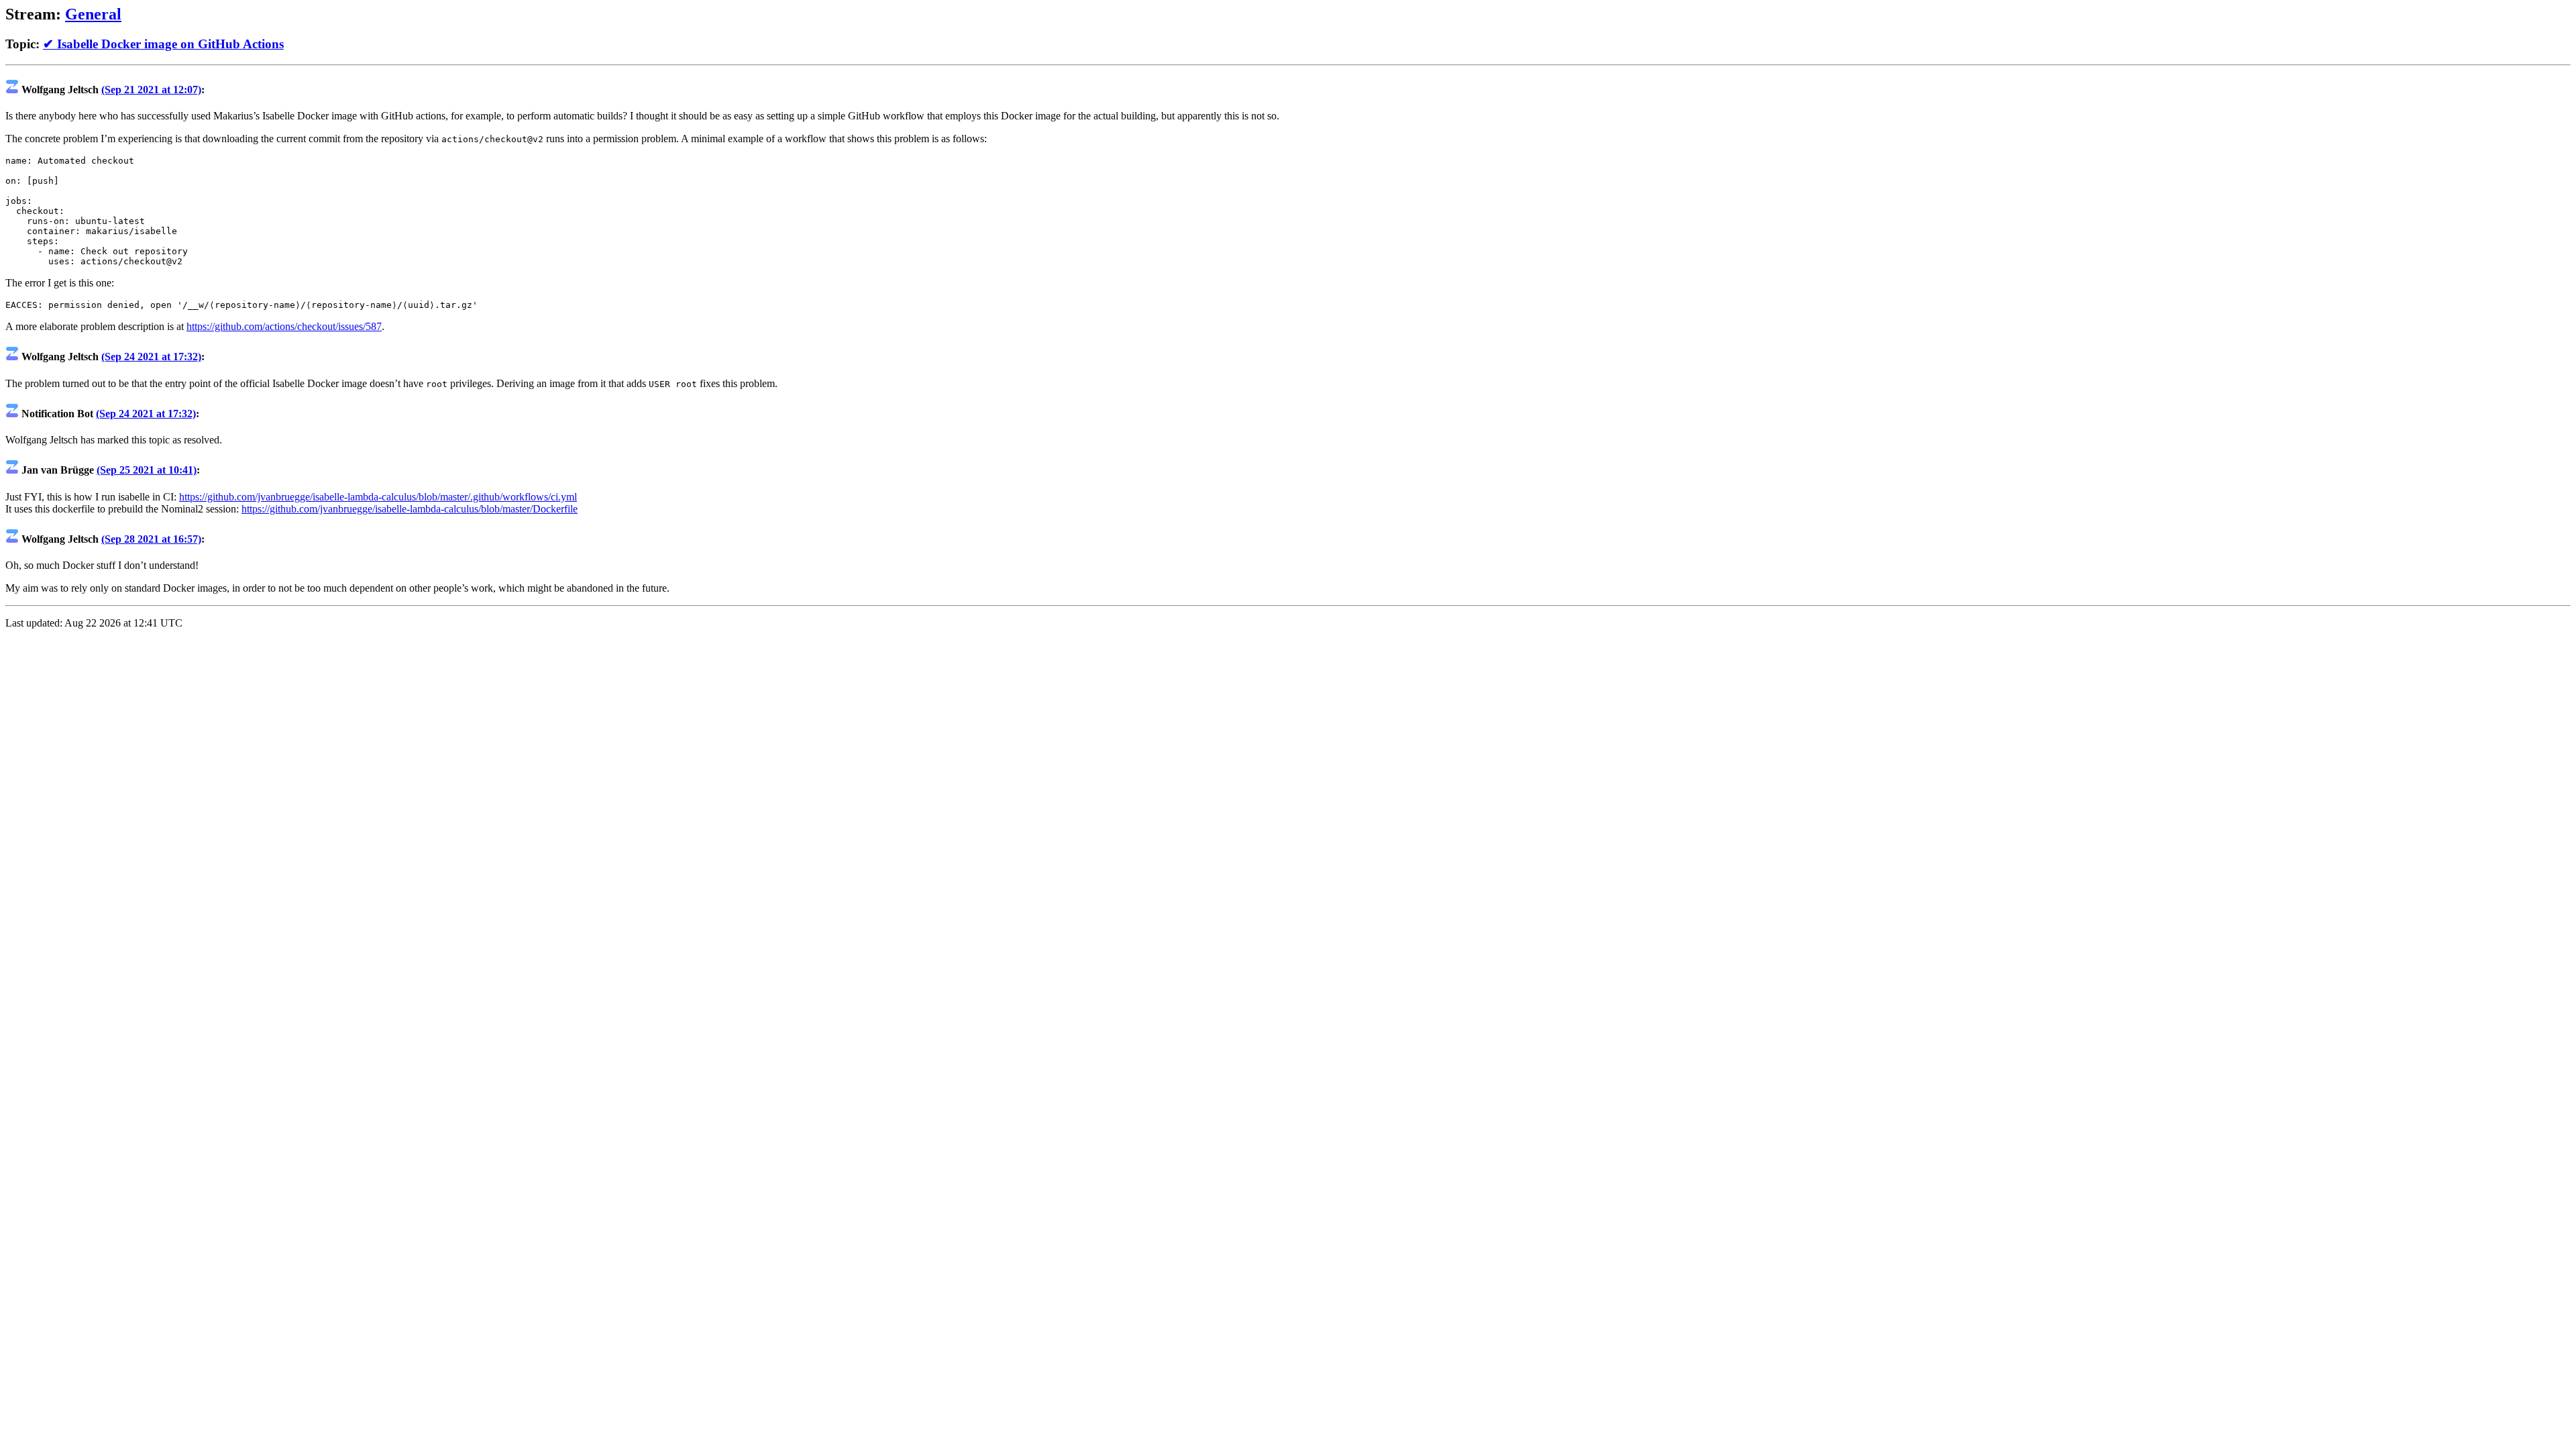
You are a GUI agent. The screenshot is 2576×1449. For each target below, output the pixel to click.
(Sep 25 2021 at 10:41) (147, 470)
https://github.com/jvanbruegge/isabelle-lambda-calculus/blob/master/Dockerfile (410, 509)
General (93, 14)
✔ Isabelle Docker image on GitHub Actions (163, 44)
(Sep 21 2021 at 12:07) (151, 90)
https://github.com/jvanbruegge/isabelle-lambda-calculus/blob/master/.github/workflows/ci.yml (378, 497)
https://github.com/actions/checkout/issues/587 (284, 326)
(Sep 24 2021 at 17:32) (151, 357)
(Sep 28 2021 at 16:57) (151, 539)
